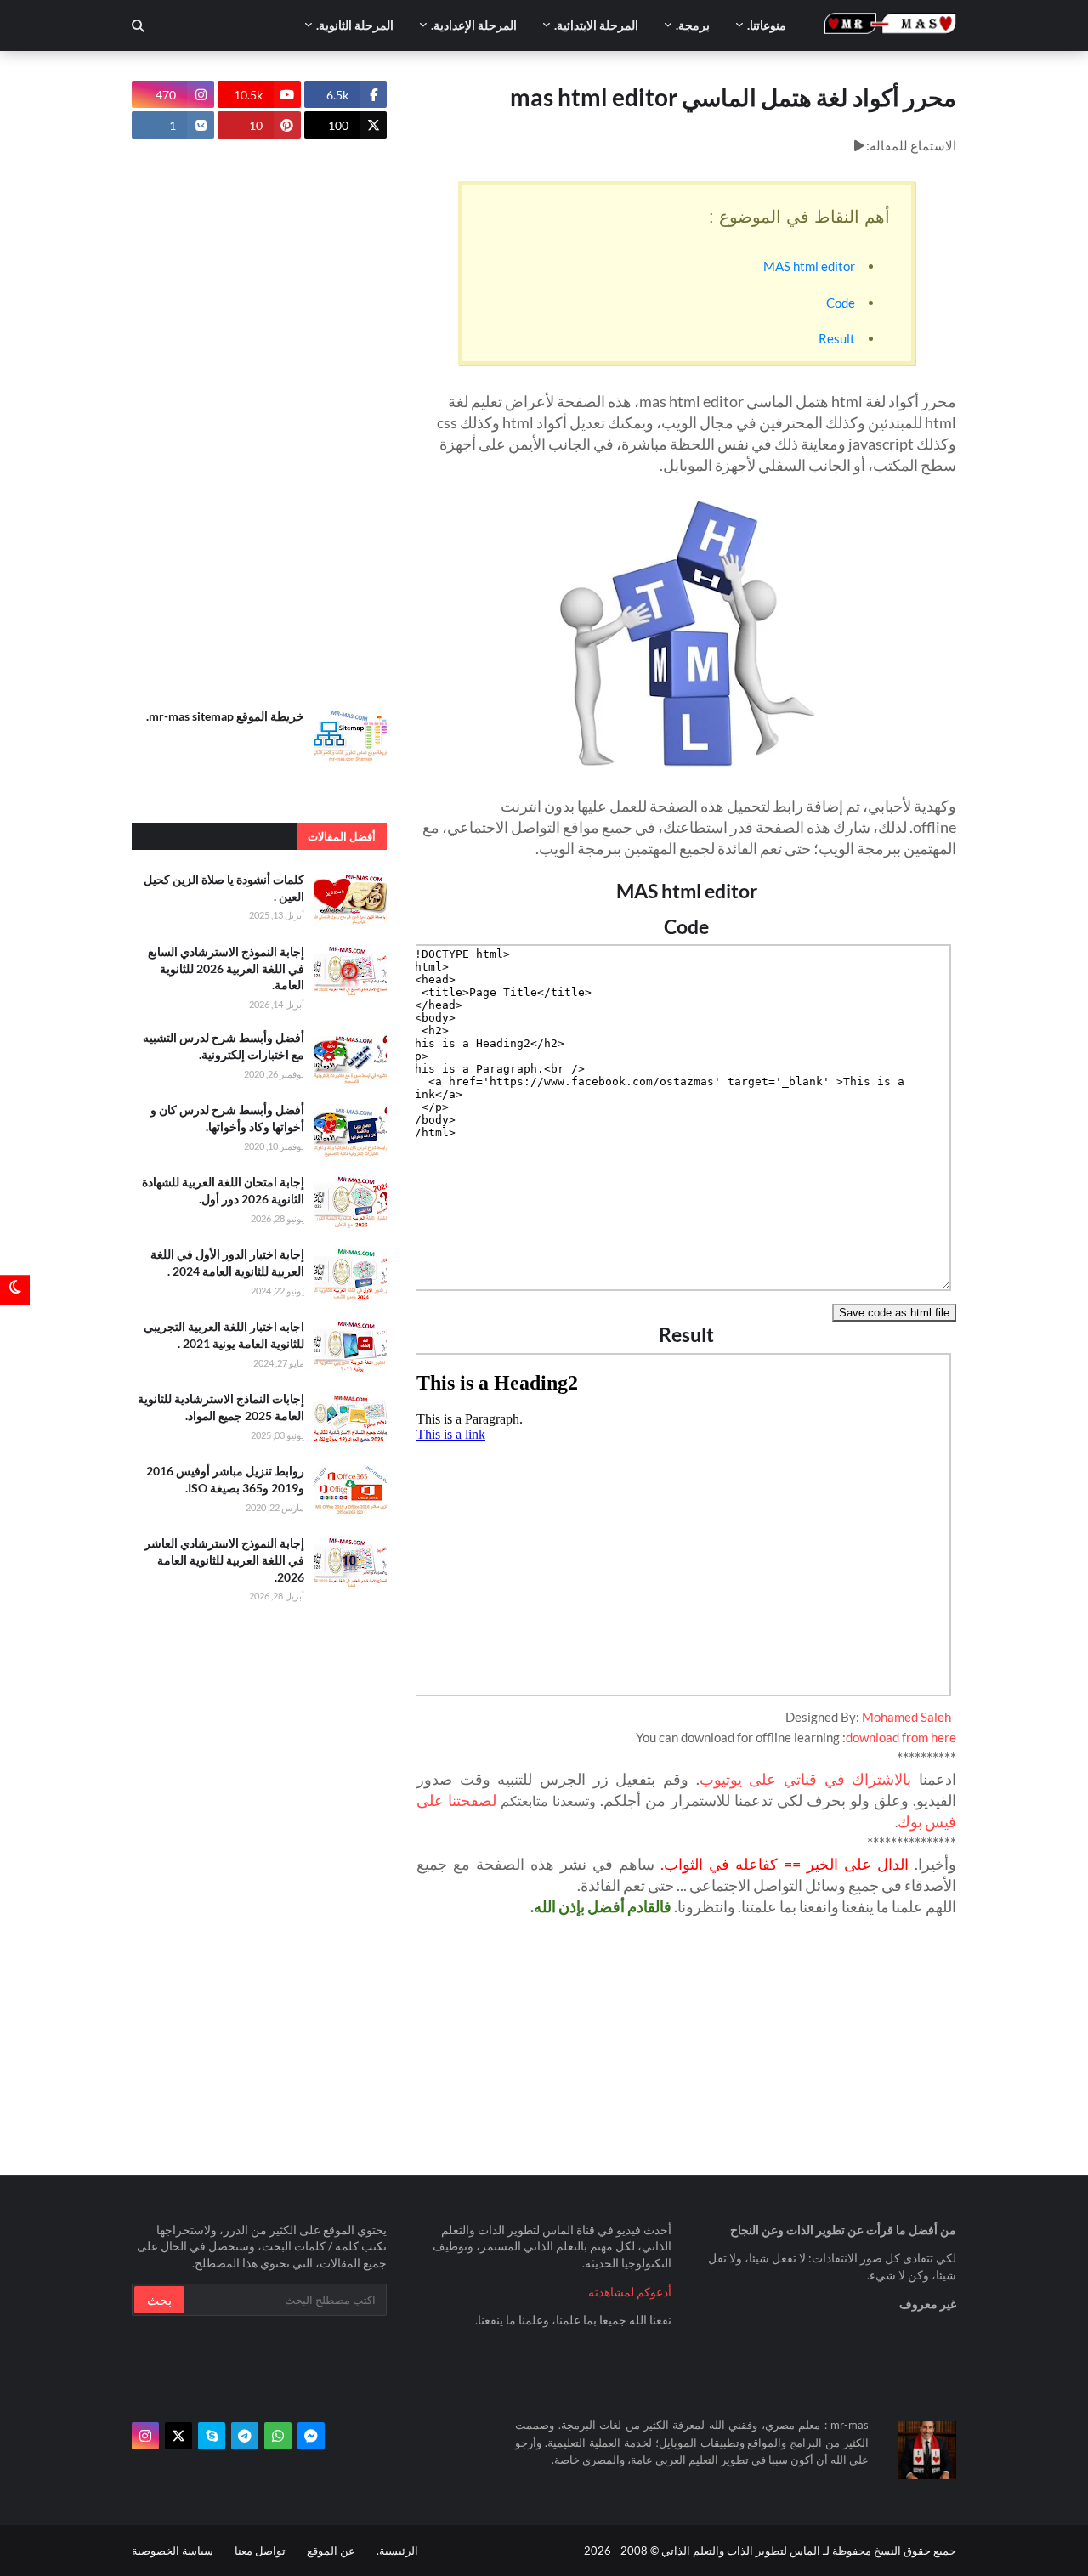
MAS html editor (809, 266)
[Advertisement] (259, 423)
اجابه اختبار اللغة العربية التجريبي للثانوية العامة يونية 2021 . (224, 1335)
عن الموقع (331, 2551)
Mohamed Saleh (907, 1717)
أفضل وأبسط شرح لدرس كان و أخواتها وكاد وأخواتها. (227, 1118)
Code (841, 303)
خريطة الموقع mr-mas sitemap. (225, 716)
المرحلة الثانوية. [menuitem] (355, 25)
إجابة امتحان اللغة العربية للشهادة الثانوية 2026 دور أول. (223, 1190)
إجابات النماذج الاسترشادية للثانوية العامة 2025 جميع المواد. (221, 1407)
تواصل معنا (260, 2551)
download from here (901, 1737)
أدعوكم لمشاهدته (630, 2292)
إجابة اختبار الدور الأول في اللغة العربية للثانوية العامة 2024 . (227, 1263)
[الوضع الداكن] (15, 1288)
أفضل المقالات (342, 836)
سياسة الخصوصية (173, 2551)
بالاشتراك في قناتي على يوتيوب (806, 1779)
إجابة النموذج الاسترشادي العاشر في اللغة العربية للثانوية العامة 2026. (224, 1560)
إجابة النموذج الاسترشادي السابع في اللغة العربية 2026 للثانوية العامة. (226, 968)
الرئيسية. (397, 2551)
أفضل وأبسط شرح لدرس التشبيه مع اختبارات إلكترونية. (224, 1046)
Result (837, 338)
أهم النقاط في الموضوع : (799, 217)
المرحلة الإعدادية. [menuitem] (474, 25)
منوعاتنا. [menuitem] (767, 25)
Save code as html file (894, 1313)
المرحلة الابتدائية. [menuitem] (596, 25)
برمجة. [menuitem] (693, 25)
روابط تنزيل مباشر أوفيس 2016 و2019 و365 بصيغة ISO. (225, 1479)
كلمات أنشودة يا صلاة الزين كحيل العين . (224, 888)
